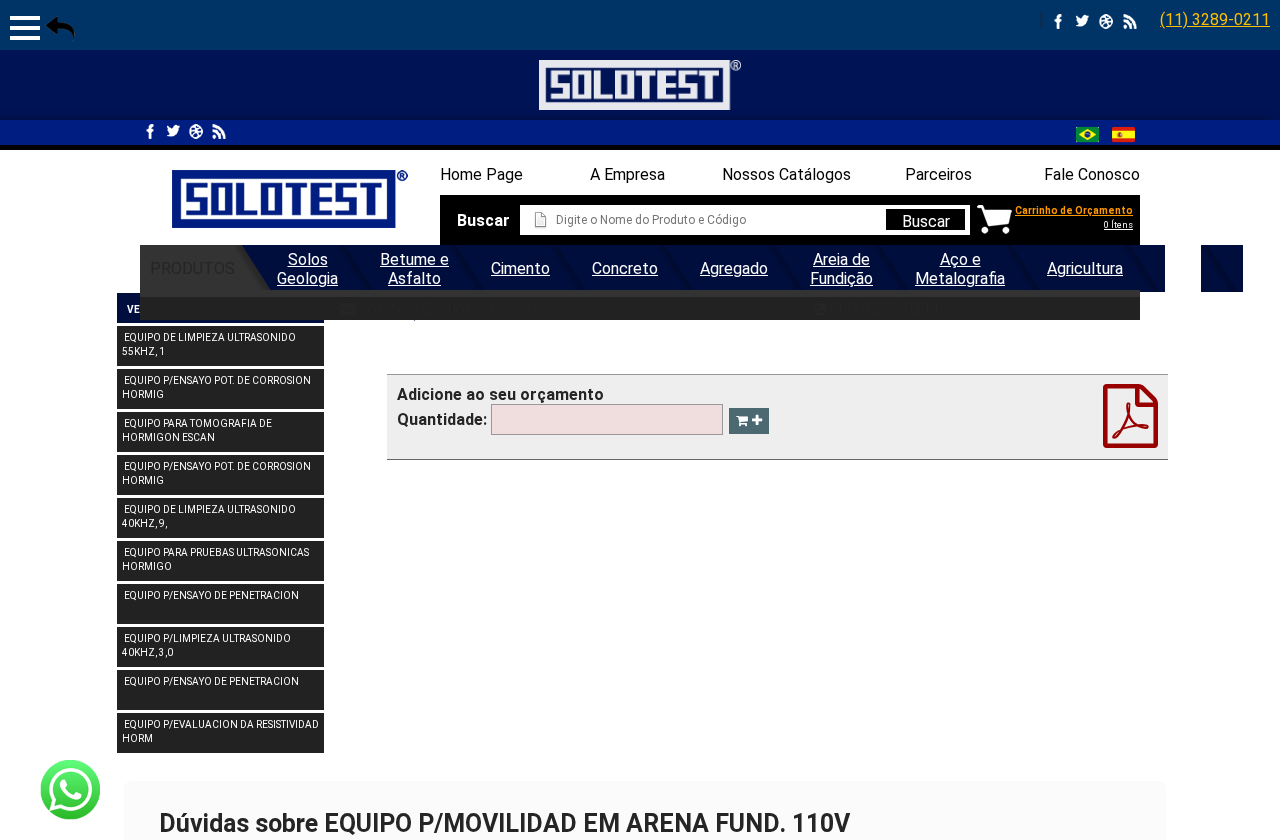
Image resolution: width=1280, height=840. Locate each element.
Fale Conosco (1092, 174)
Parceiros (938, 174)
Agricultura (1085, 268)
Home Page (481, 174)
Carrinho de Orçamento (1074, 210)
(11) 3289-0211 (1215, 19)
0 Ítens (1118, 225)
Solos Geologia (307, 269)
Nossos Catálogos (786, 174)
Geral (1183, 268)
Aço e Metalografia (960, 269)
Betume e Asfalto (414, 269)
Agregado (734, 268)
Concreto (625, 268)
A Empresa (627, 174)
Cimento (520, 268)
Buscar (926, 221)
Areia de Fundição (841, 269)
